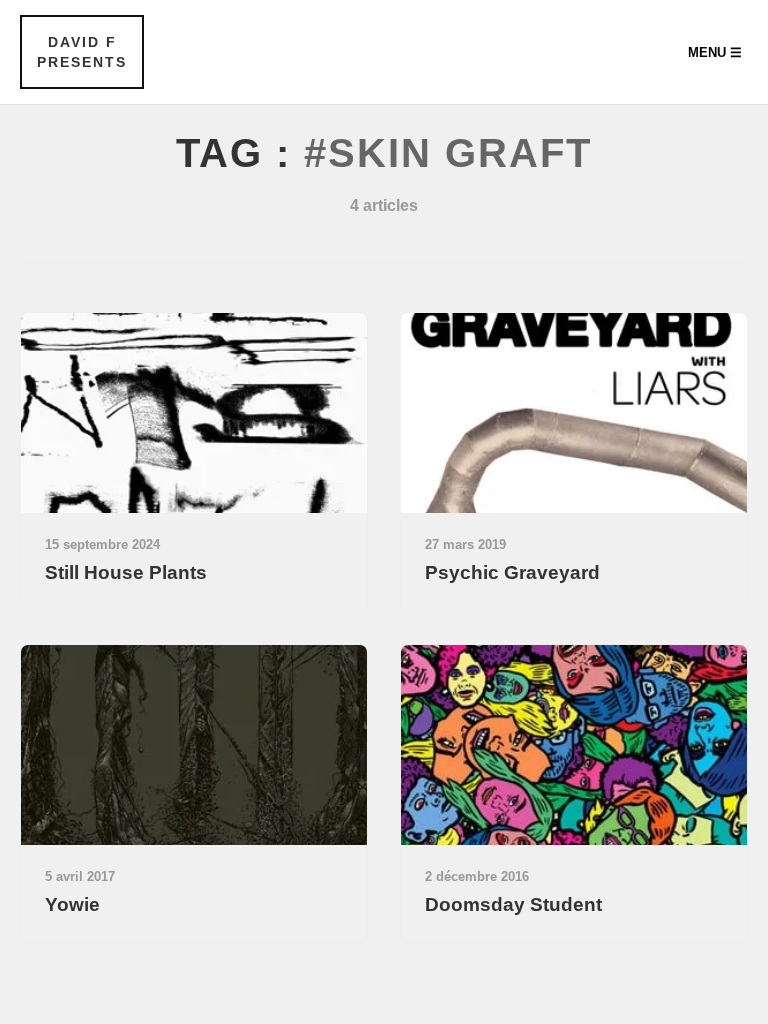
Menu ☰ (715, 52)
